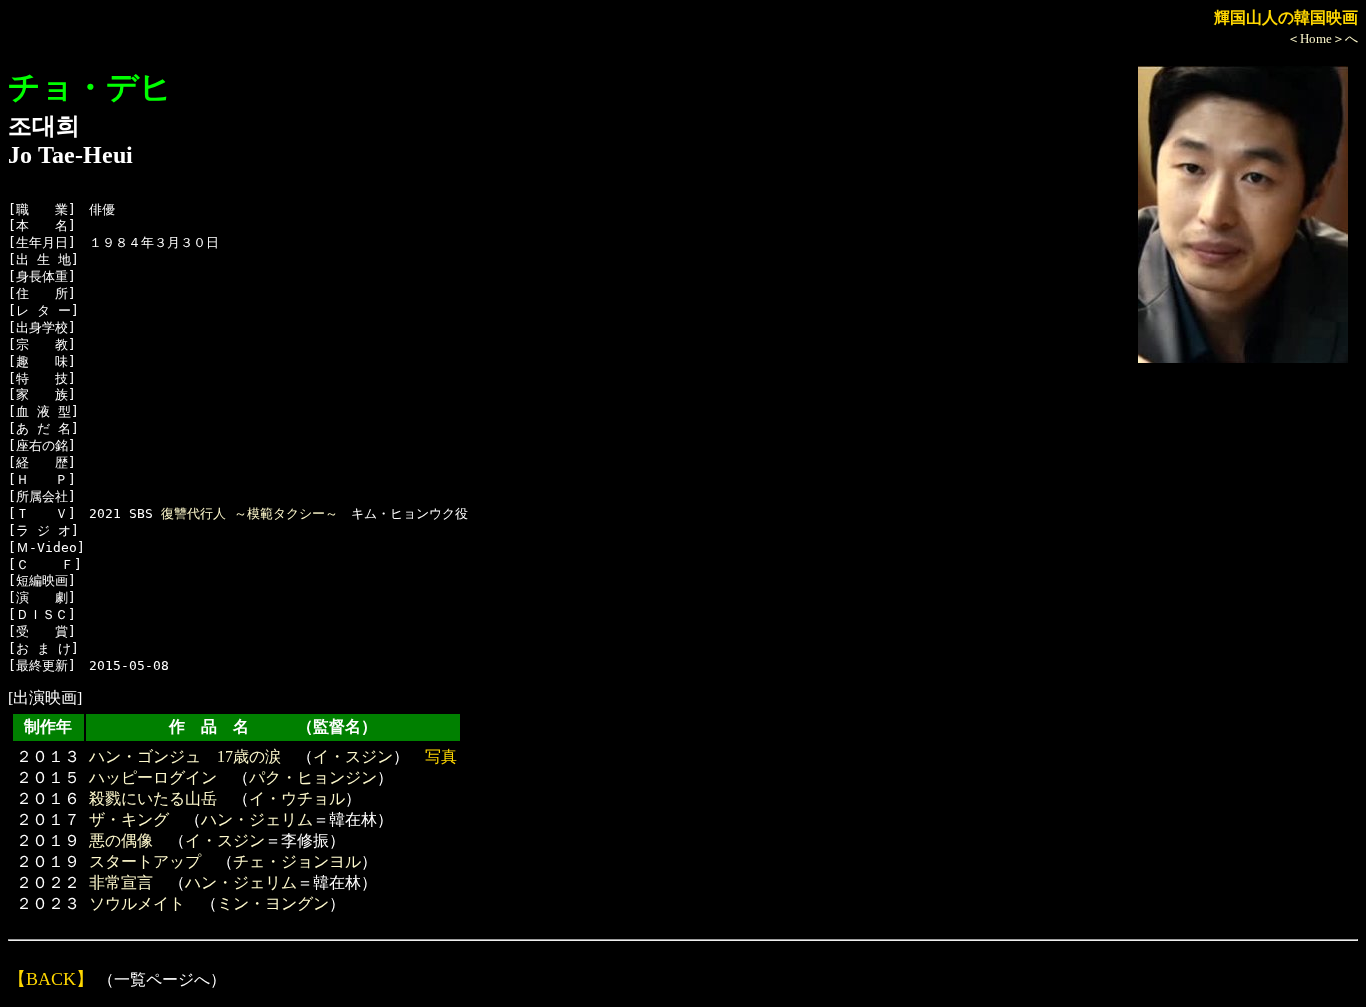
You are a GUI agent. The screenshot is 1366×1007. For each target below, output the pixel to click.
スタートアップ (145, 861)
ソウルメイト (137, 903)
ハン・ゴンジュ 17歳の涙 (185, 756)
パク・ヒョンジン (313, 777)
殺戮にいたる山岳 (153, 798)
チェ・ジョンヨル (297, 861)
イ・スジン (353, 756)
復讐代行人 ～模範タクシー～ (249, 513)
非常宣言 (121, 882)
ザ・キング (129, 819)
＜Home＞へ (1322, 38)
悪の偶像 (121, 840)
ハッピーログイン (153, 777)
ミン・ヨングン (273, 903)
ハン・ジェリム (257, 819)
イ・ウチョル (297, 798)
